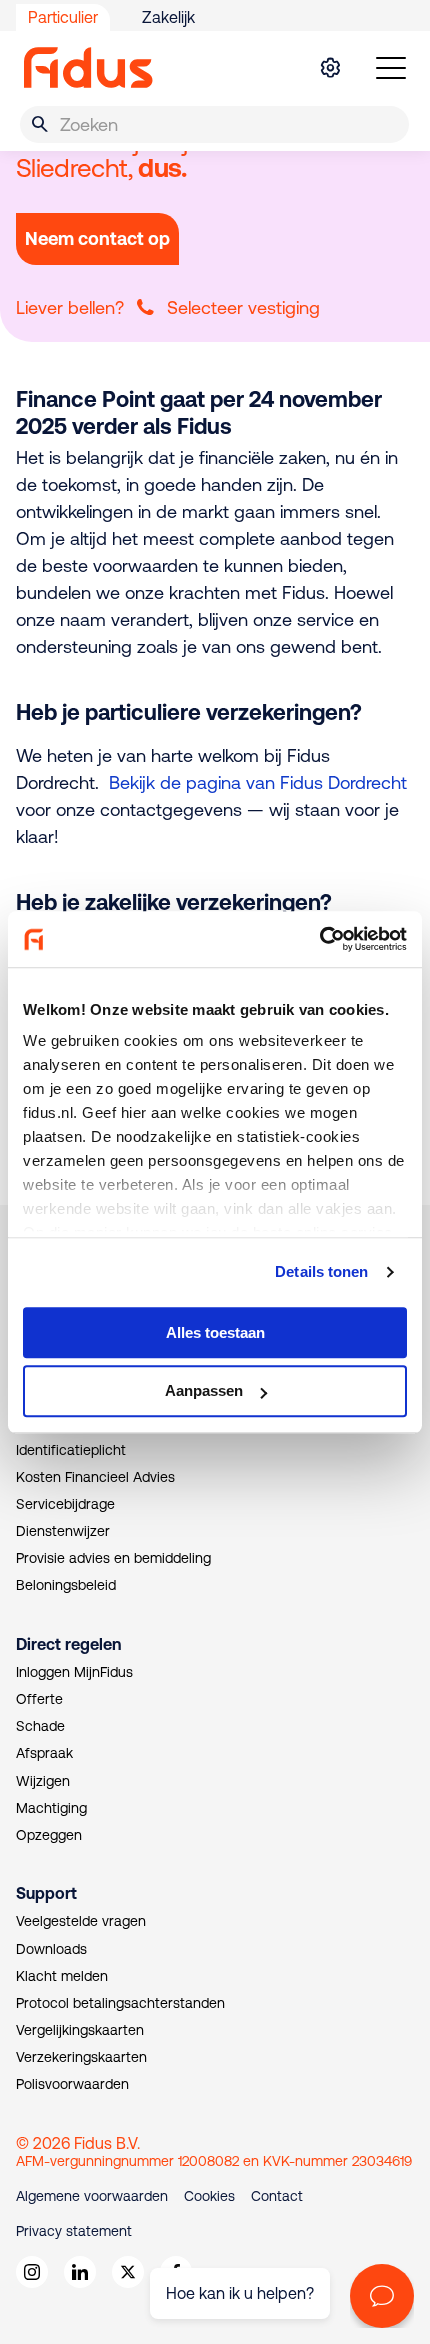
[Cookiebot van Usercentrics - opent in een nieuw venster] (319, 939)
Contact (277, 2196)
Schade (40, 1726)
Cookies (209, 2196)
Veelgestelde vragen (81, 1921)
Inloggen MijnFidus (74, 1672)
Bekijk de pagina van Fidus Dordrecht (258, 782)
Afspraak (44, 1753)
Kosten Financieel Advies (95, 1477)
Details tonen (321, 1271)
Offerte (39, 1699)
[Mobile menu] (391, 68)
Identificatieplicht (71, 1450)
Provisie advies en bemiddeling (113, 1558)
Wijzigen (43, 1781)
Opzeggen (49, 1835)
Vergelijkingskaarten (80, 2030)
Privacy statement (74, 2231)
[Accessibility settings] (330, 68)
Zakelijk (168, 17)
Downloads (51, 1949)
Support (46, 1893)
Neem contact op (97, 238)
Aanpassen (204, 1391)
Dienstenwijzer (63, 1531)
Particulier (63, 17)
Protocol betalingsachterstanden (120, 2003)
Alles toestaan (215, 1332)
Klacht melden (62, 1976)
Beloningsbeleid (66, 1585)
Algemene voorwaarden (92, 2196)
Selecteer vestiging (243, 307)
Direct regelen (68, 1644)
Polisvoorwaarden (72, 2084)
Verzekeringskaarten (81, 2057)
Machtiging (51, 1808)
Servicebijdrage (65, 1504)
